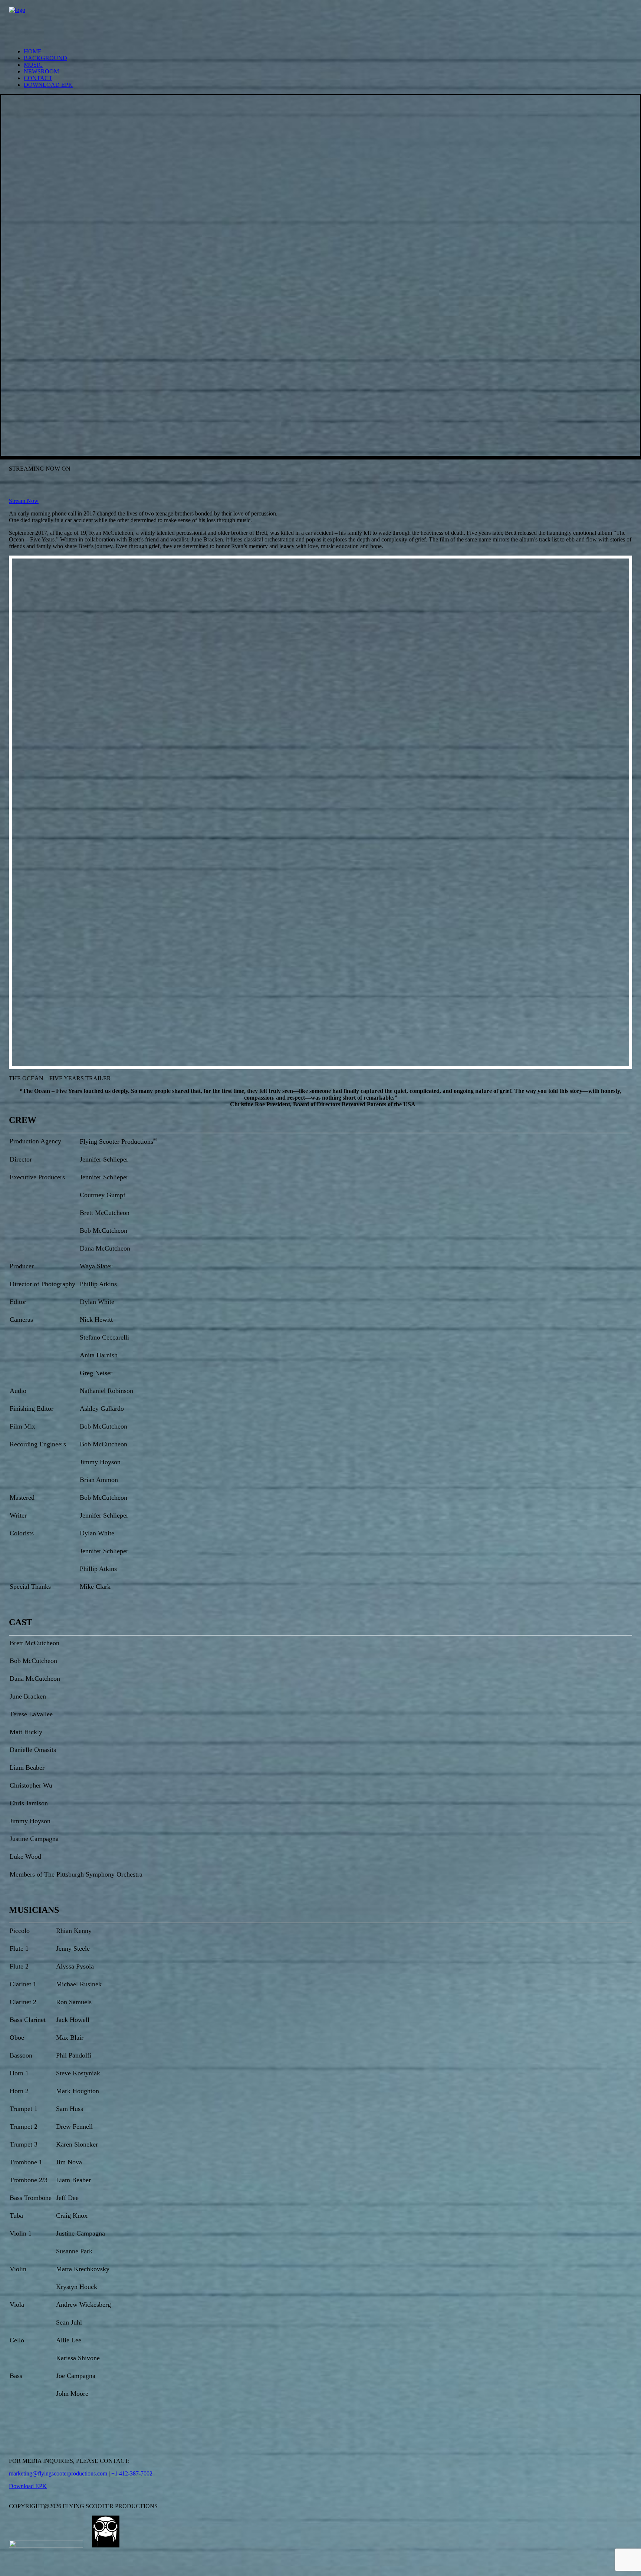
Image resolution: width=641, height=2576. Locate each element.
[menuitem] (328, 52)
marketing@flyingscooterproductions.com (58, 2473)
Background (45, 58)
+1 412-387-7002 (132, 2473)
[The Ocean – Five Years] (320, 21)
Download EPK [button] (28, 2486)
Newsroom (41, 71)
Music (33, 65)
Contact (38, 78)
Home (33, 51)
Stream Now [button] (24, 501)
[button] (12, 2429)
